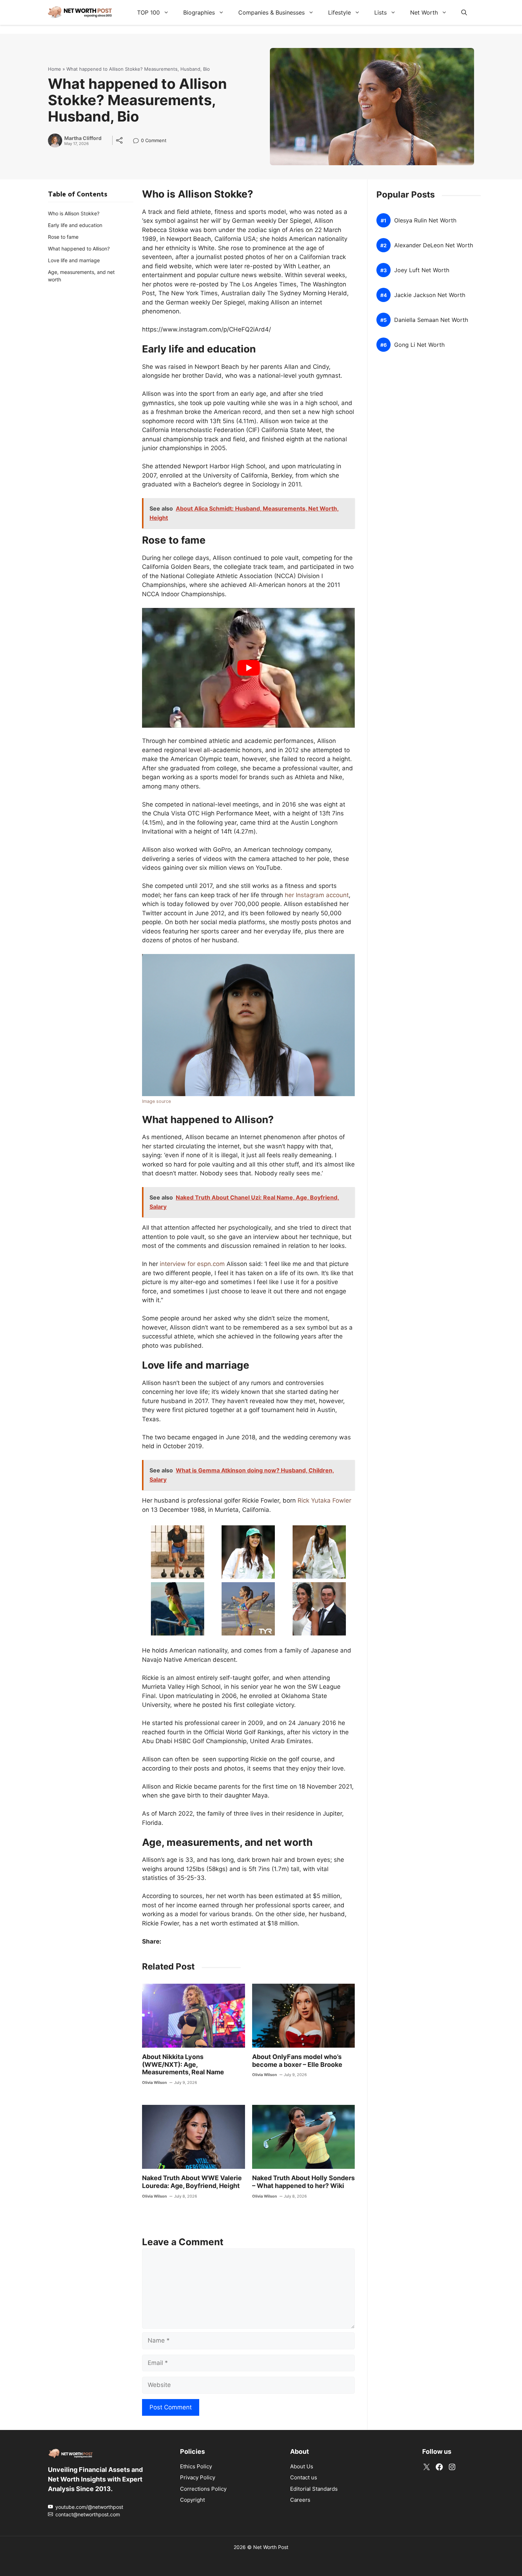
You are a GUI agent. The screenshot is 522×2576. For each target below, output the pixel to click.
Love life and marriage (74, 260)
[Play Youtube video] (248, 668)
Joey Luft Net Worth (422, 270)
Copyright (192, 2500)
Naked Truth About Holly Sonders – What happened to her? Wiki (303, 2182)
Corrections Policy (203, 2489)
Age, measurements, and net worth (81, 276)
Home (55, 69)
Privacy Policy (198, 2477)
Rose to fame (63, 237)
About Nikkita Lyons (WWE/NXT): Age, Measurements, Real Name (183, 2064)
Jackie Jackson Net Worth (430, 295)
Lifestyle (339, 12)
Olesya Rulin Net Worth (425, 220)
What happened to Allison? (79, 249)
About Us (302, 2466)
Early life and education (75, 225)
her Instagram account (317, 895)
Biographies (199, 12)
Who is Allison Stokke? (74, 213)
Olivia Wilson (154, 2082)
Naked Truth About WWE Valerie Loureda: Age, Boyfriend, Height (192, 2182)
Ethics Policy (196, 2466)
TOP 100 (148, 12)
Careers (300, 2500)
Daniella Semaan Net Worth (431, 320)
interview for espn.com (192, 1264)
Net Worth (424, 12)
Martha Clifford (83, 138)
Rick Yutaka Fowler (324, 1500)
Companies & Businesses (271, 12)
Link (138, 141)
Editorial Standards (314, 2489)
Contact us (304, 2477)
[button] (464, 12)
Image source (156, 1101)
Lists (380, 12)
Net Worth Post (271, 2547)
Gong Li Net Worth (419, 345)
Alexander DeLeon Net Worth (434, 245)
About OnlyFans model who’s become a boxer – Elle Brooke (297, 2061)
